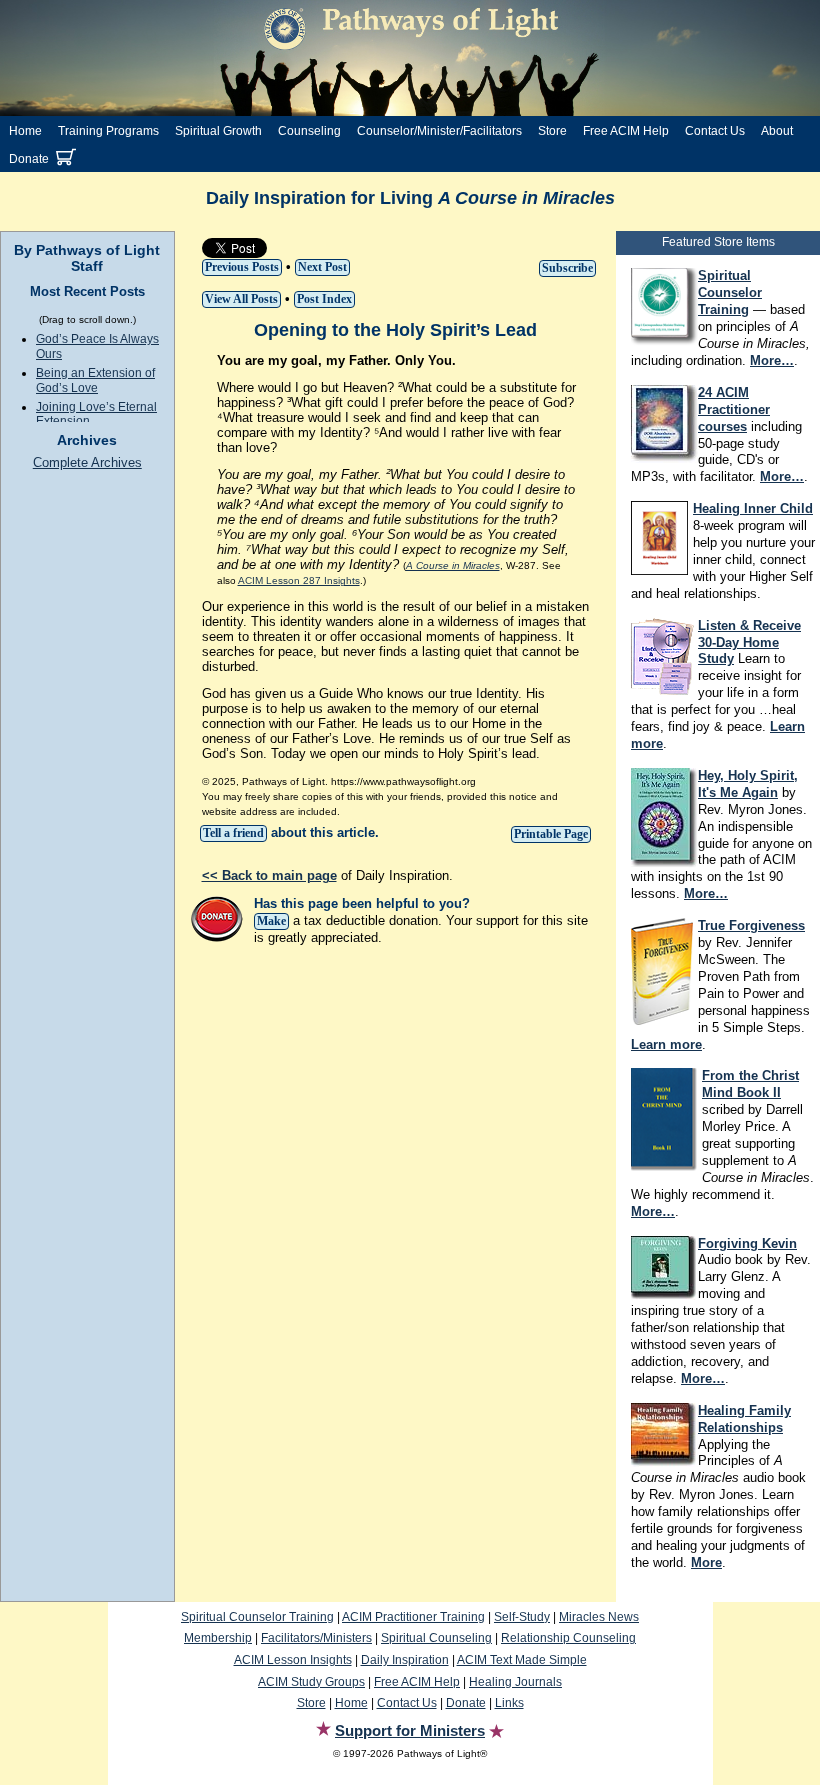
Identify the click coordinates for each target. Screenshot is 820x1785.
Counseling (309, 131)
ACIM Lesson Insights (293, 1660)
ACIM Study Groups (311, 1682)
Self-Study (522, 1617)
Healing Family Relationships (744, 1419)
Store (552, 131)
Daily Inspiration (405, 1660)
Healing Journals (515, 1682)
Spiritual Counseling (436, 1638)
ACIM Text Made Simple (522, 1660)
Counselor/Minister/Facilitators (439, 131)
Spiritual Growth (218, 131)
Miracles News (599, 1617)
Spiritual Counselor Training (257, 1617)
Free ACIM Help (626, 131)
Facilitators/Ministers (316, 1638)
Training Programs (108, 131)
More (706, 1562)
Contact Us (715, 131)
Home (25, 131)
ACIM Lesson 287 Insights (299, 580)
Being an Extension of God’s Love (95, 380)
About (777, 131)
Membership (218, 1638)
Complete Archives (87, 462)
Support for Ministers (410, 1730)
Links (509, 1703)
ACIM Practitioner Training (413, 1617)
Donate (29, 159)
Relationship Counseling (568, 1638)
